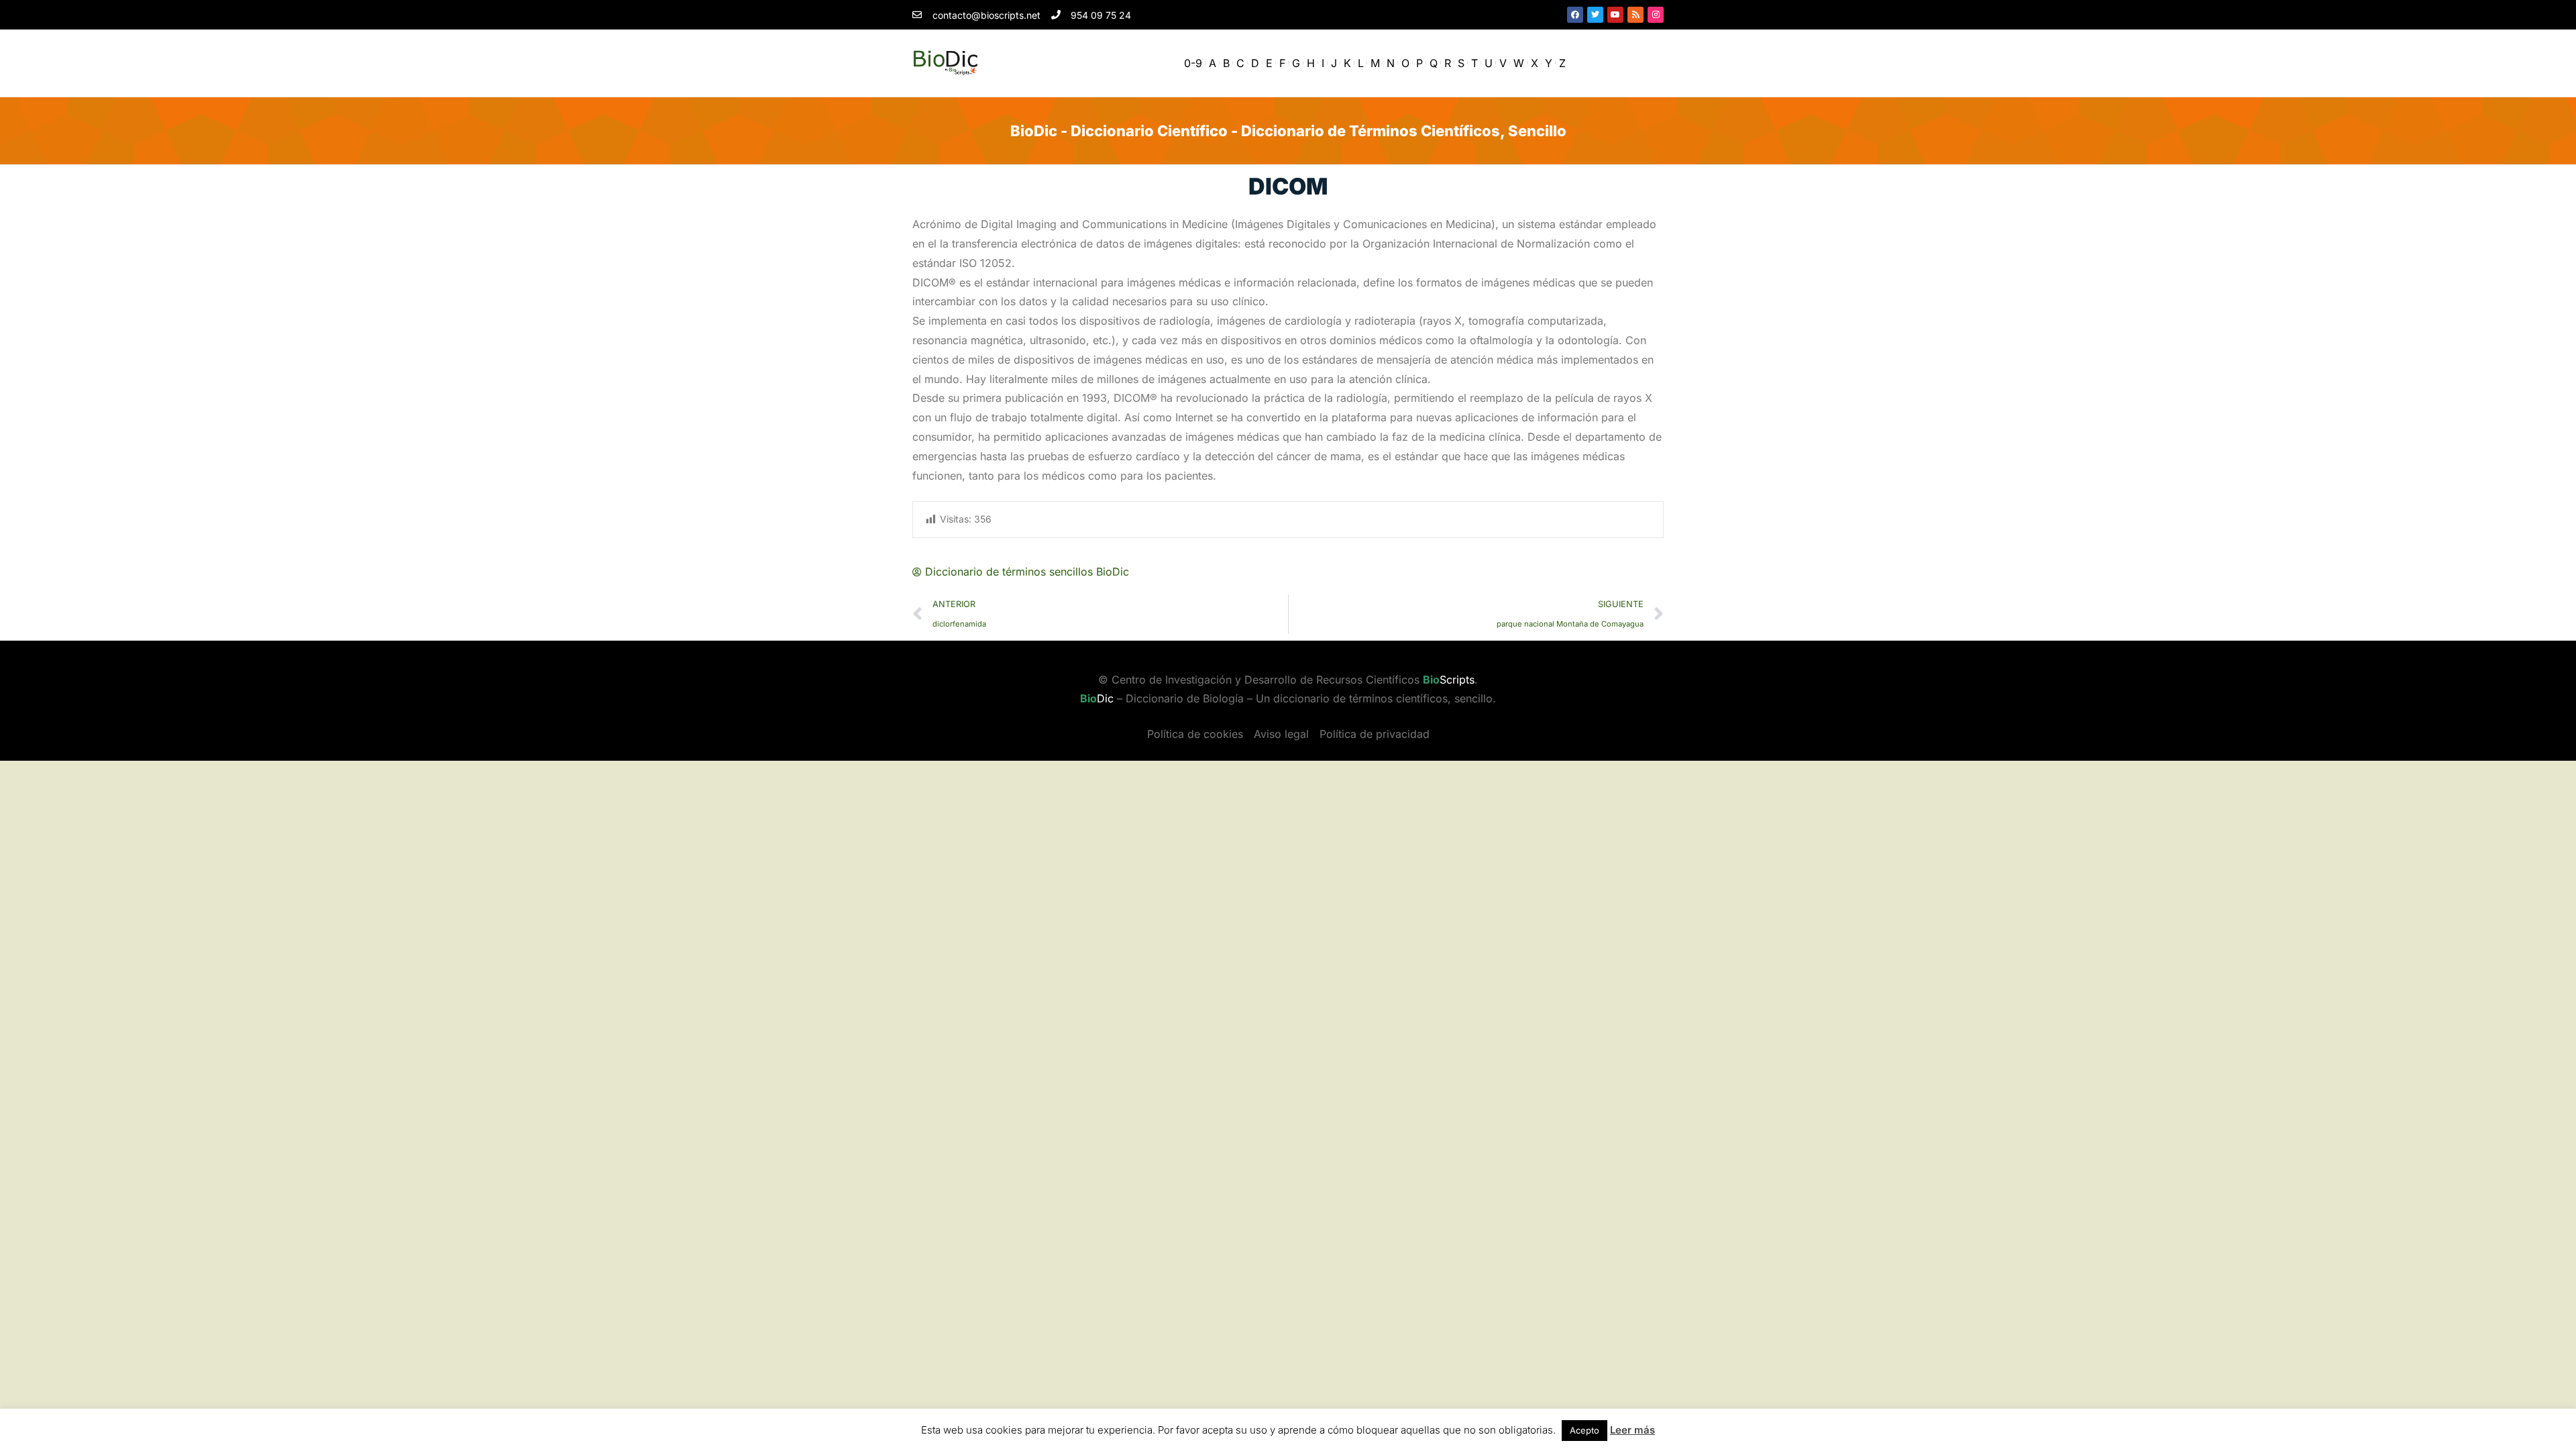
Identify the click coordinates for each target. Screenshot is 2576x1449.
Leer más (1632, 1430)
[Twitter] (1595, 15)
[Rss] (1635, 15)
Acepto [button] (1585, 1430)
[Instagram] (1656, 15)
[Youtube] (1615, 15)
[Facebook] (1575, 15)
